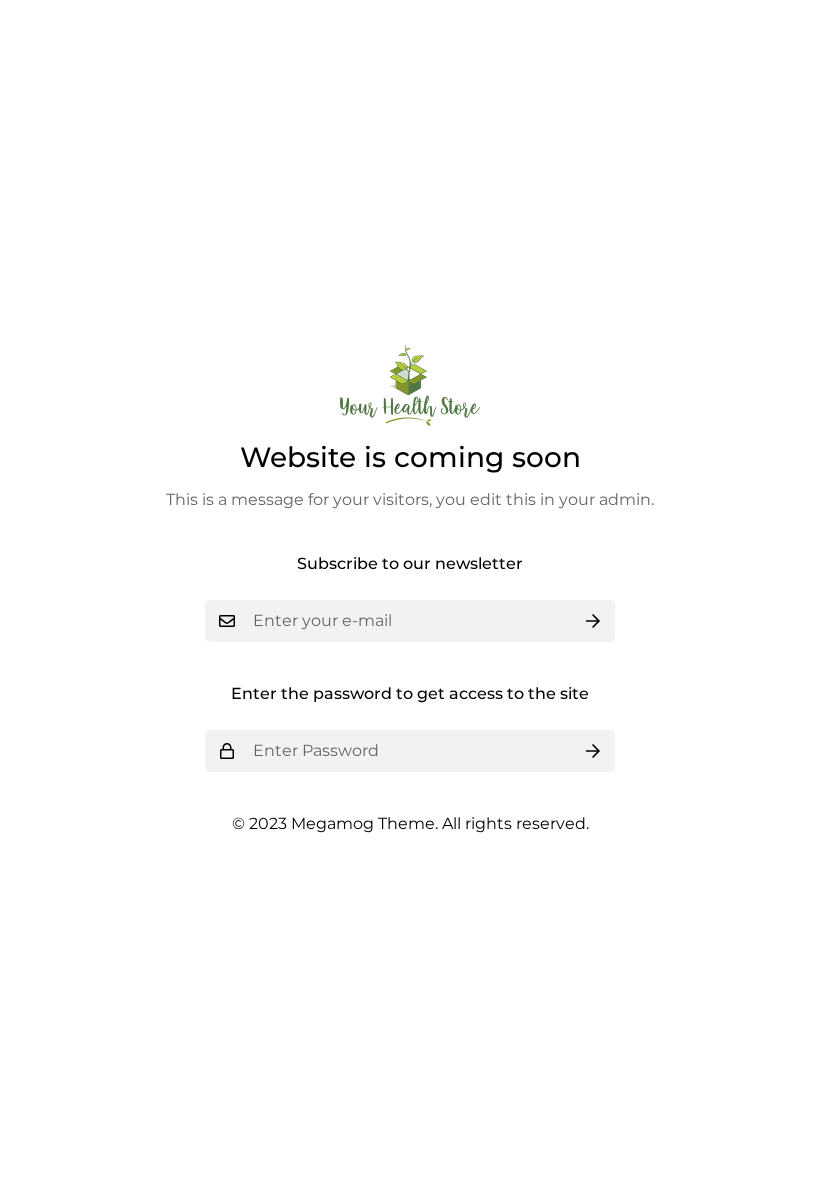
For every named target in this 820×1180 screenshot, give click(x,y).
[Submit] (593, 621)
